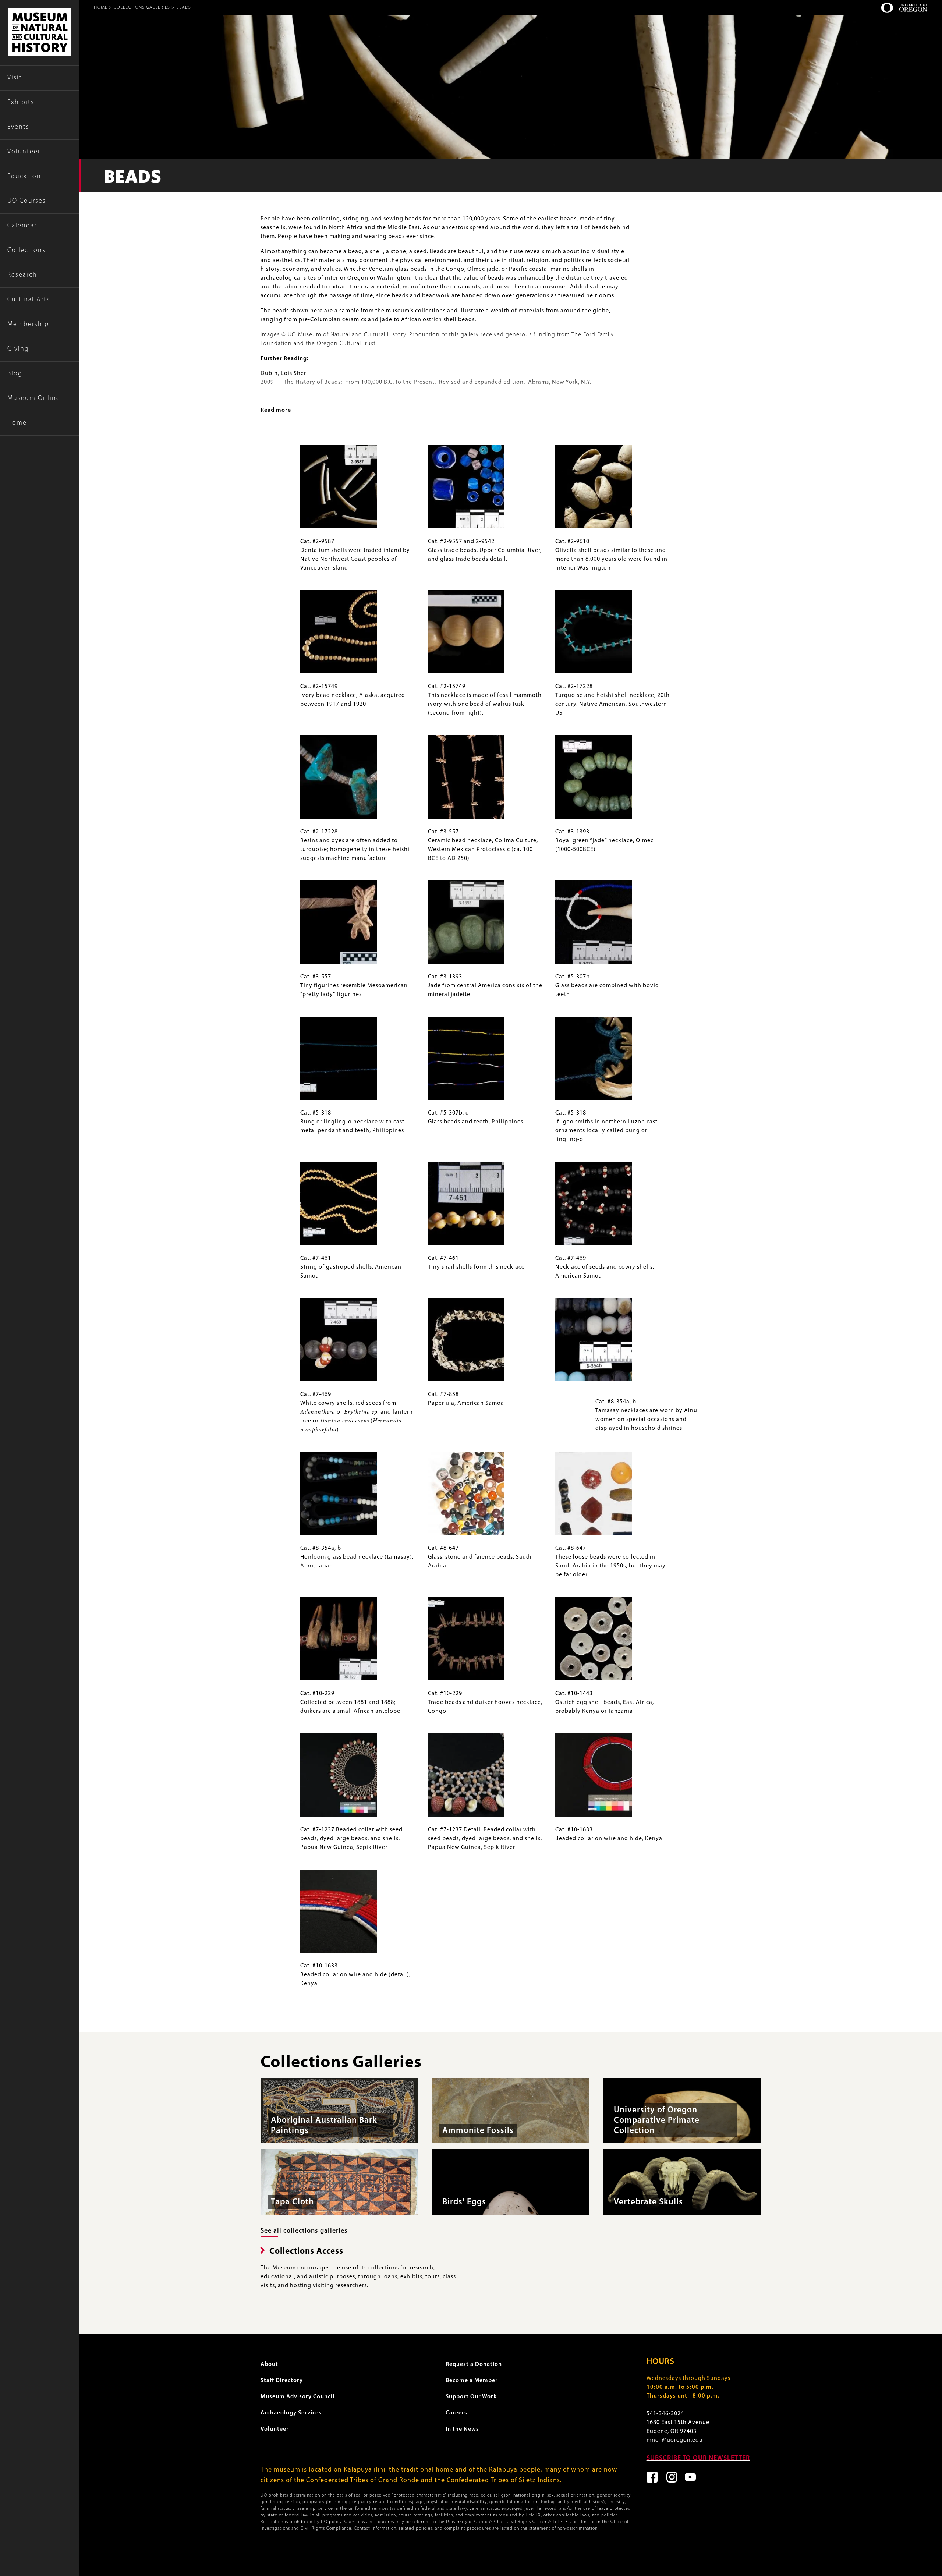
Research (22, 275)
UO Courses (27, 201)
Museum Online (34, 398)
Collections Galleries (142, 8)
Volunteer (24, 152)
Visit (15, 78)
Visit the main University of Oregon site (904, 8)
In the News (462, 2429)
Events (18, 127)
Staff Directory (282, 2381)
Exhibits (21, 103)
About (269, 2364)
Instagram (672, 2477)
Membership (28, 325)
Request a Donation (474, 2364)
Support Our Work (471, 2397)
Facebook (652, 2477)
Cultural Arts (29, 300)
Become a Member (472, 2381)
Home (17, 423)
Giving (18, 349)
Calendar (22, 226)
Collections (26, 251)
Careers (456, 2413)
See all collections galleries (304, 2231)
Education (24, 177)
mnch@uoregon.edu (675, 2440)
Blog (15, 374)
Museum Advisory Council (298, 2397)
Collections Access (306, 2252)
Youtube (690, 2477)
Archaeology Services (291, 2413)
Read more (276, 410)
